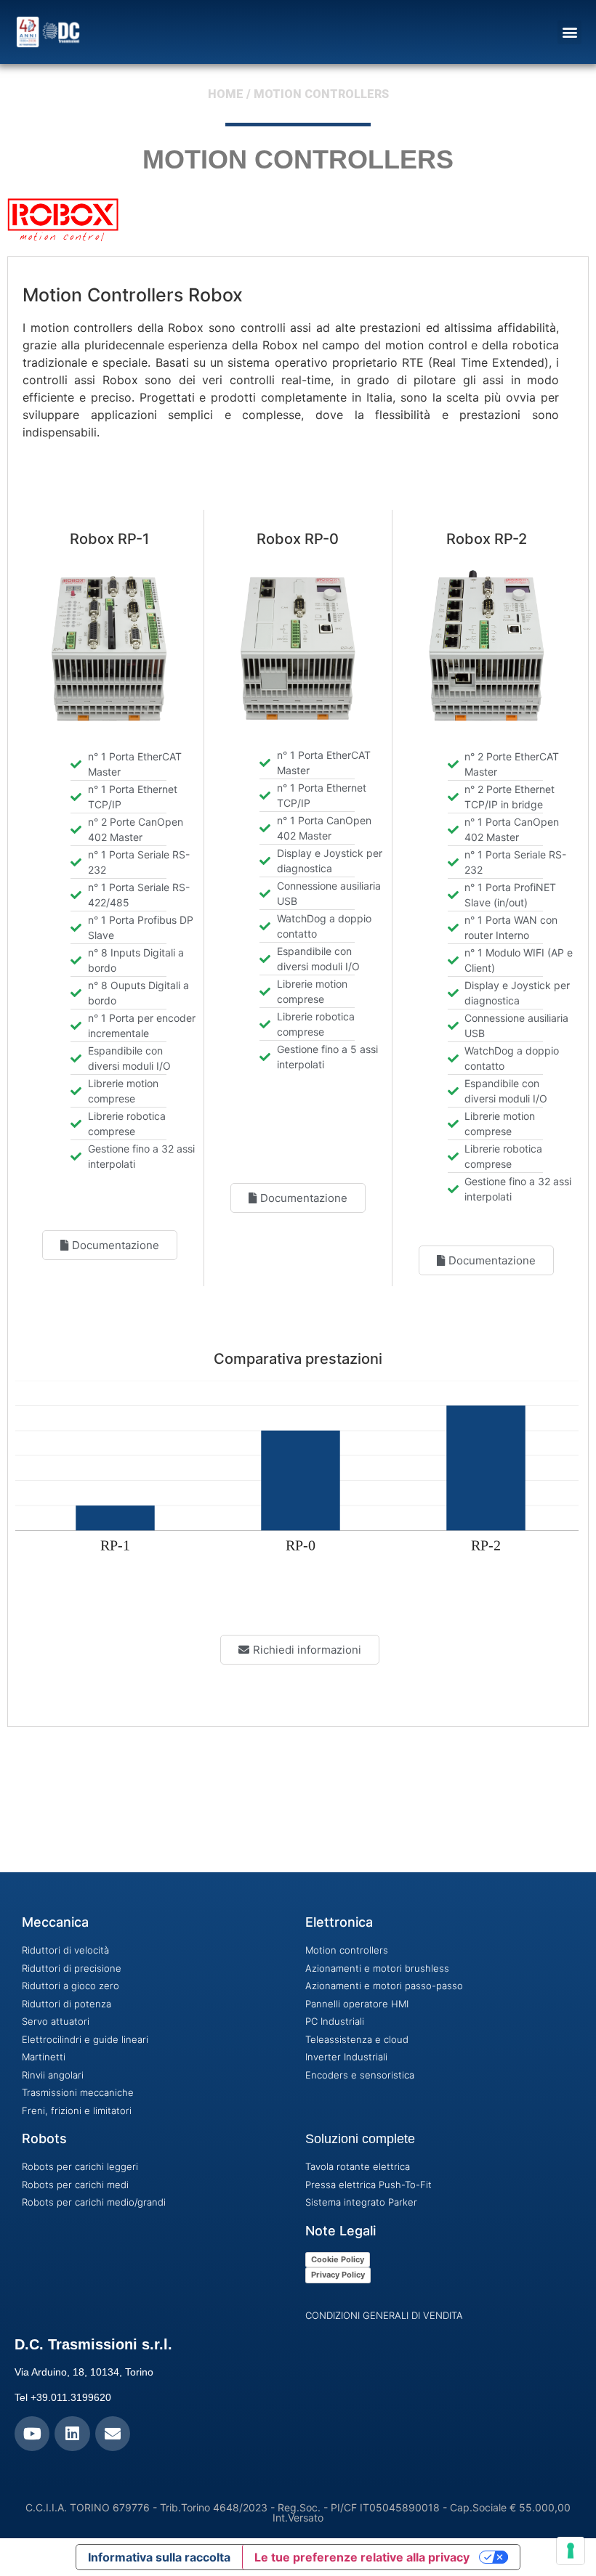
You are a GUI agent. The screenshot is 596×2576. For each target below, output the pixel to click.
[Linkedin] (72, 2434)
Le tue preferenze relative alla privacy (362, 2557)
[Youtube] (32, 2434)
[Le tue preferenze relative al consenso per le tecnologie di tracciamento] (571, 2551)
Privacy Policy (338, 2275)
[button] (569, 32)
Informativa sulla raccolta (159, 2557)
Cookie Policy (338, 2259)
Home (226, 94)
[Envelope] (113, 2434)
